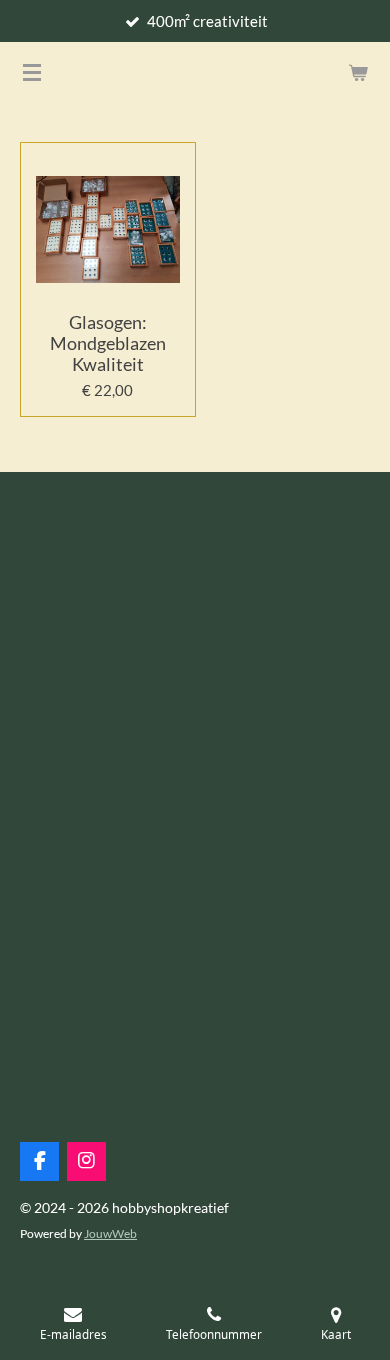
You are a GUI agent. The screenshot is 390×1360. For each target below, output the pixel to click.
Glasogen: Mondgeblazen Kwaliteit (108, 343)
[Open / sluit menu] (32, 72)
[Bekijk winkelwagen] (358, 72)
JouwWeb (110, 1233)
